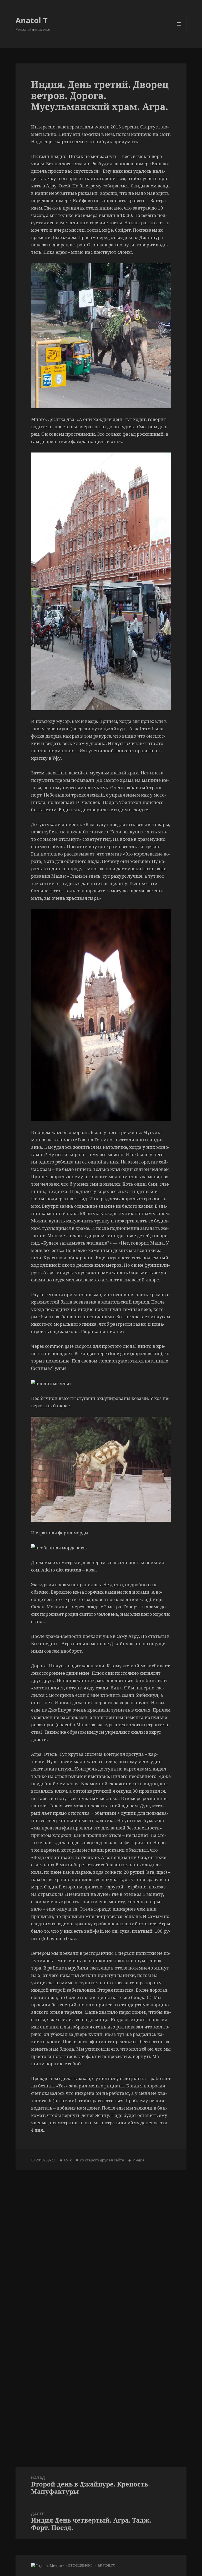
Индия (138, 2160)
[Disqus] (101, 2236)
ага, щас (156, 1872)
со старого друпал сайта (102, 2160)
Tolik (68, 2160)
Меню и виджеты (179, 31)
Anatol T (32, 20)
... (118, 2565)
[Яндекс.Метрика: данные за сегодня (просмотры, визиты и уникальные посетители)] (49, 2566)
